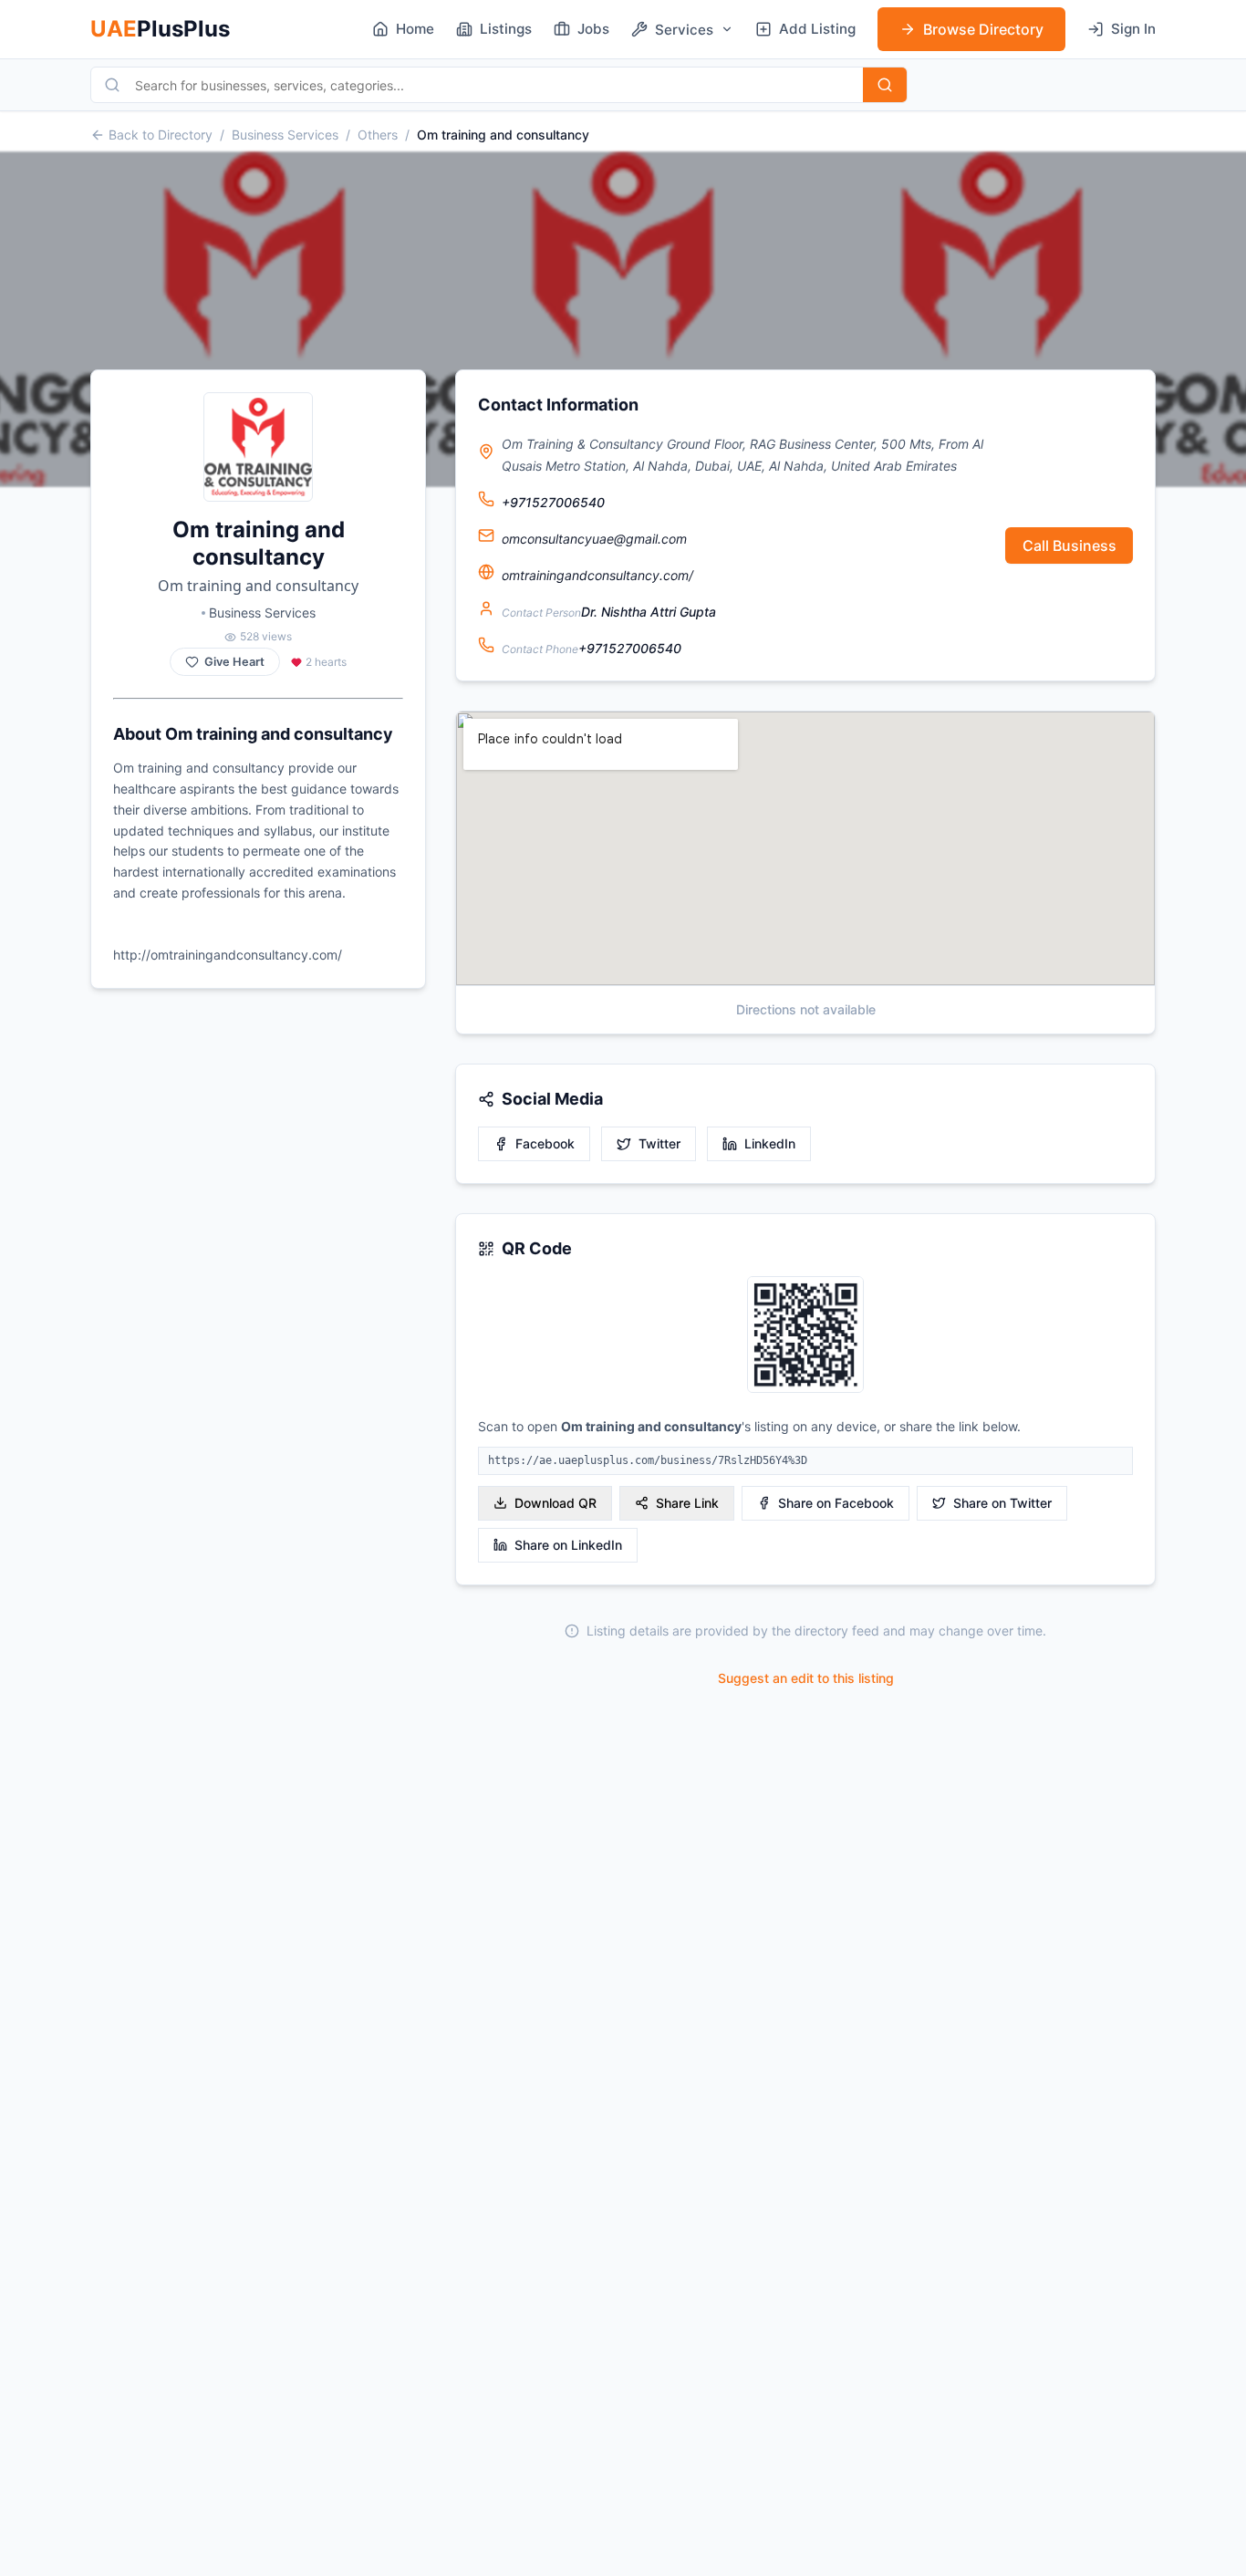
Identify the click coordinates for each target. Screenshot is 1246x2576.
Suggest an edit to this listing (806, 1678)
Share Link (687, 1503)
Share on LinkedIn (568, 1545)
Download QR (556, 1503)
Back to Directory (161, 135)
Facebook (545, 1143)
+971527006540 (553, 502)
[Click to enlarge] (805, 1336)
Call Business (1069, 545)
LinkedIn (770, 1143)
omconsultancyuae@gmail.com (594, 539)
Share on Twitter (1002, 1503)
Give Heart (234, 662)
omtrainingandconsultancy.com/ (597, 575)
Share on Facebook (836, 1503)
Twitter (659, 1143)
